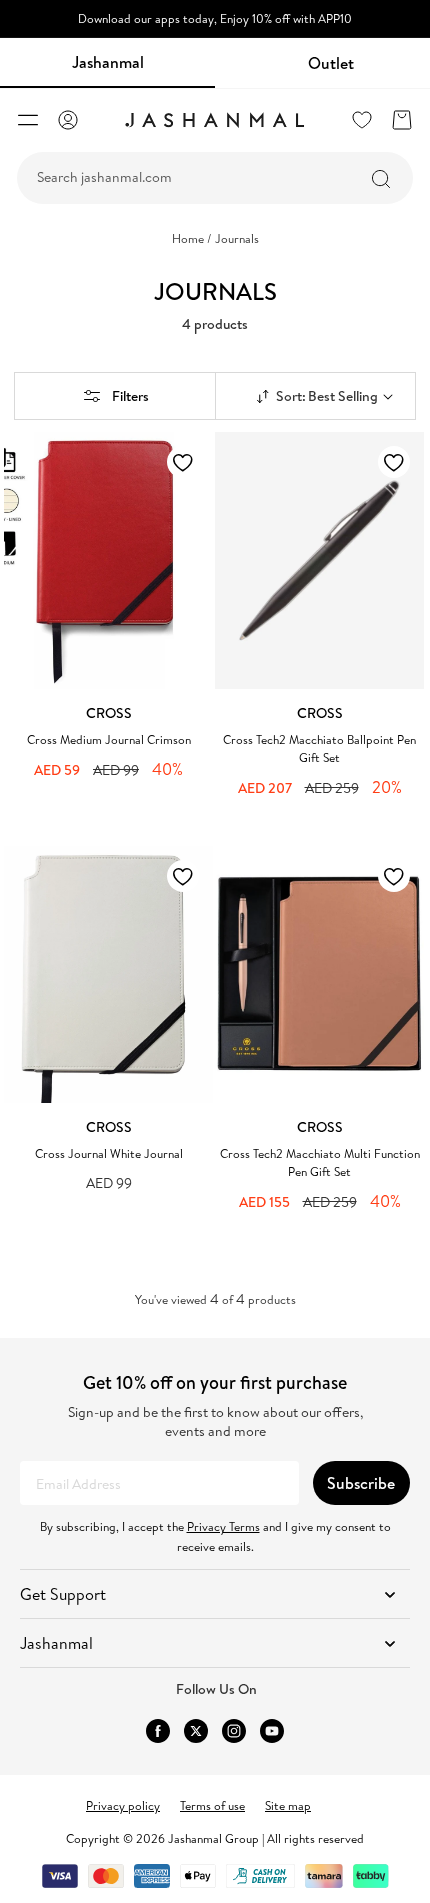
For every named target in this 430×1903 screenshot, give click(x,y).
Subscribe (361, 1483)
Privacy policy (123, 1805)
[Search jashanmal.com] (381, 179)
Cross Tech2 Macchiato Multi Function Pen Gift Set (320, 1162)
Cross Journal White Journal (109, 1153)
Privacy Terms (223, 1526)
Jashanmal (108, 62)
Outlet (331, 63)
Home (192, 239)
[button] (28, 120)
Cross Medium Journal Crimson (109, 739)
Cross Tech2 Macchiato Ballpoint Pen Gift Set (319, 748)
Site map (288, 1805)
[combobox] (215, 178)
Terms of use (212, 1805)
